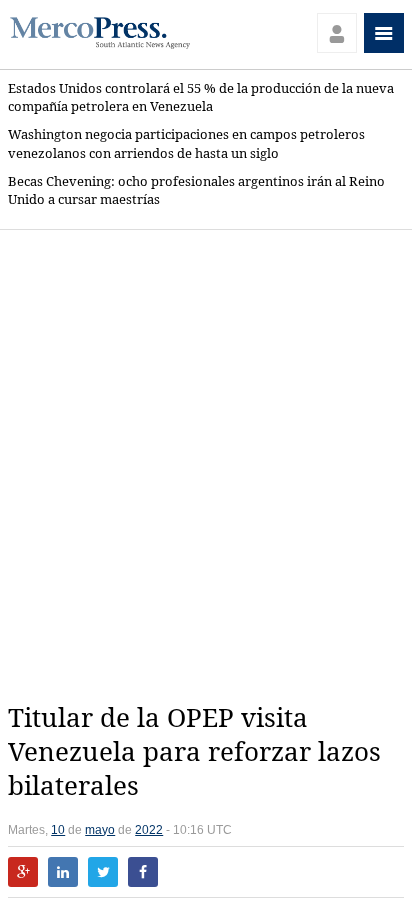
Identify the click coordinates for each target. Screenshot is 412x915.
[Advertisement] (206, 466)
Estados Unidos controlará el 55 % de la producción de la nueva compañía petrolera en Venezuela (201, 97)
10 (58, 830)
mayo (100, 830)
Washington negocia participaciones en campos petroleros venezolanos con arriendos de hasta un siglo (186, 143)
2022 (149, 830)
